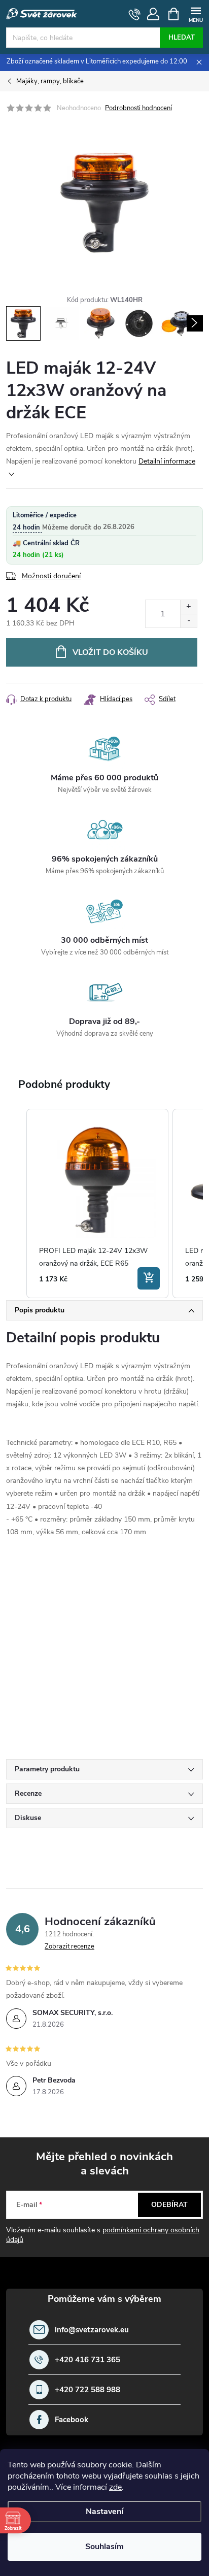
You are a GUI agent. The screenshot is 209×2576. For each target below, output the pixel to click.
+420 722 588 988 (88, 2390)
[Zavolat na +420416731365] (135, 14)
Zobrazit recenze (69, 1946)
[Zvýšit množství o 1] (188, 607)
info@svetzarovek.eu (92, 2330)
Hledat (182, 38)
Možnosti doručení (51, 576)
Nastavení (104, 2512)
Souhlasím (104, 2547)
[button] (16, 1204)
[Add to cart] (149, 1278)
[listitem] (97, 1204)
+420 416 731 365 (88, 2360)
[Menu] (196, 13)
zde (115, 2487)
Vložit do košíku (110, 652)
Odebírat (169, 2205)
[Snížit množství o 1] (188, 621)
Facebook (72, 2420)
